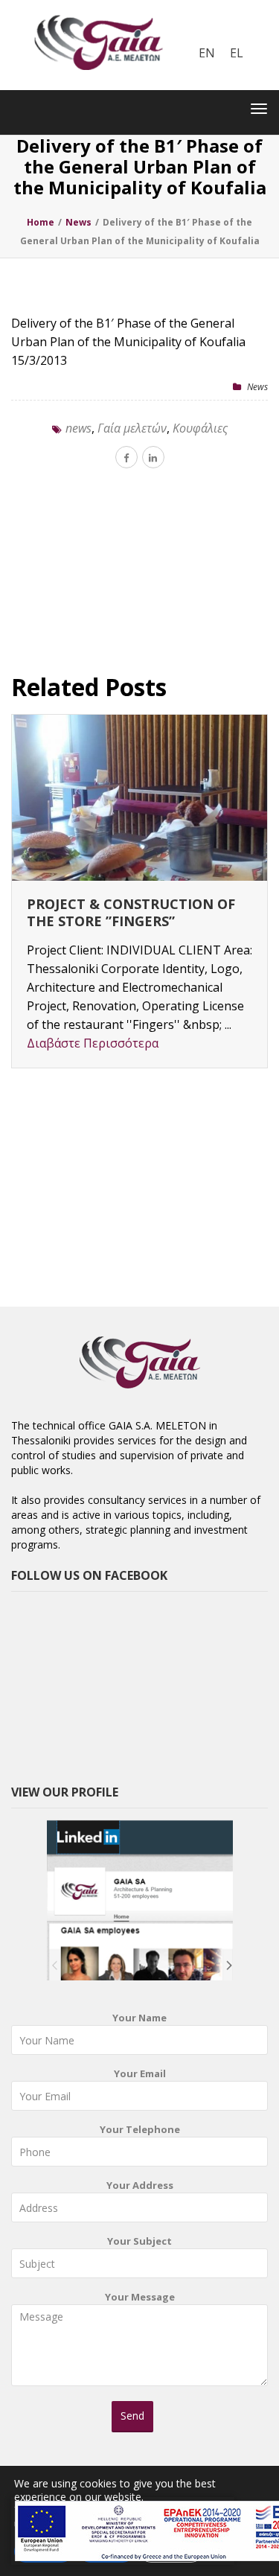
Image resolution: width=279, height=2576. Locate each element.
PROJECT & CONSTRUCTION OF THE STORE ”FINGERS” (131, 912)
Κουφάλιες (200, 428)
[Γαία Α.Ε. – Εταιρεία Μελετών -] (98, 11)
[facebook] (126, 457)
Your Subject (139, 2241)
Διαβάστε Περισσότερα (93, 1043)
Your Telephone (140, 2129)
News (257, 387)
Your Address (140, 2185)
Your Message (140, 2297)
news (78, 428)
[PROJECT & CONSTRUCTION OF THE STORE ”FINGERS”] (139, 798)
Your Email (140, 2073)
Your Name (139, 2018)
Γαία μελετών (132, 428)
